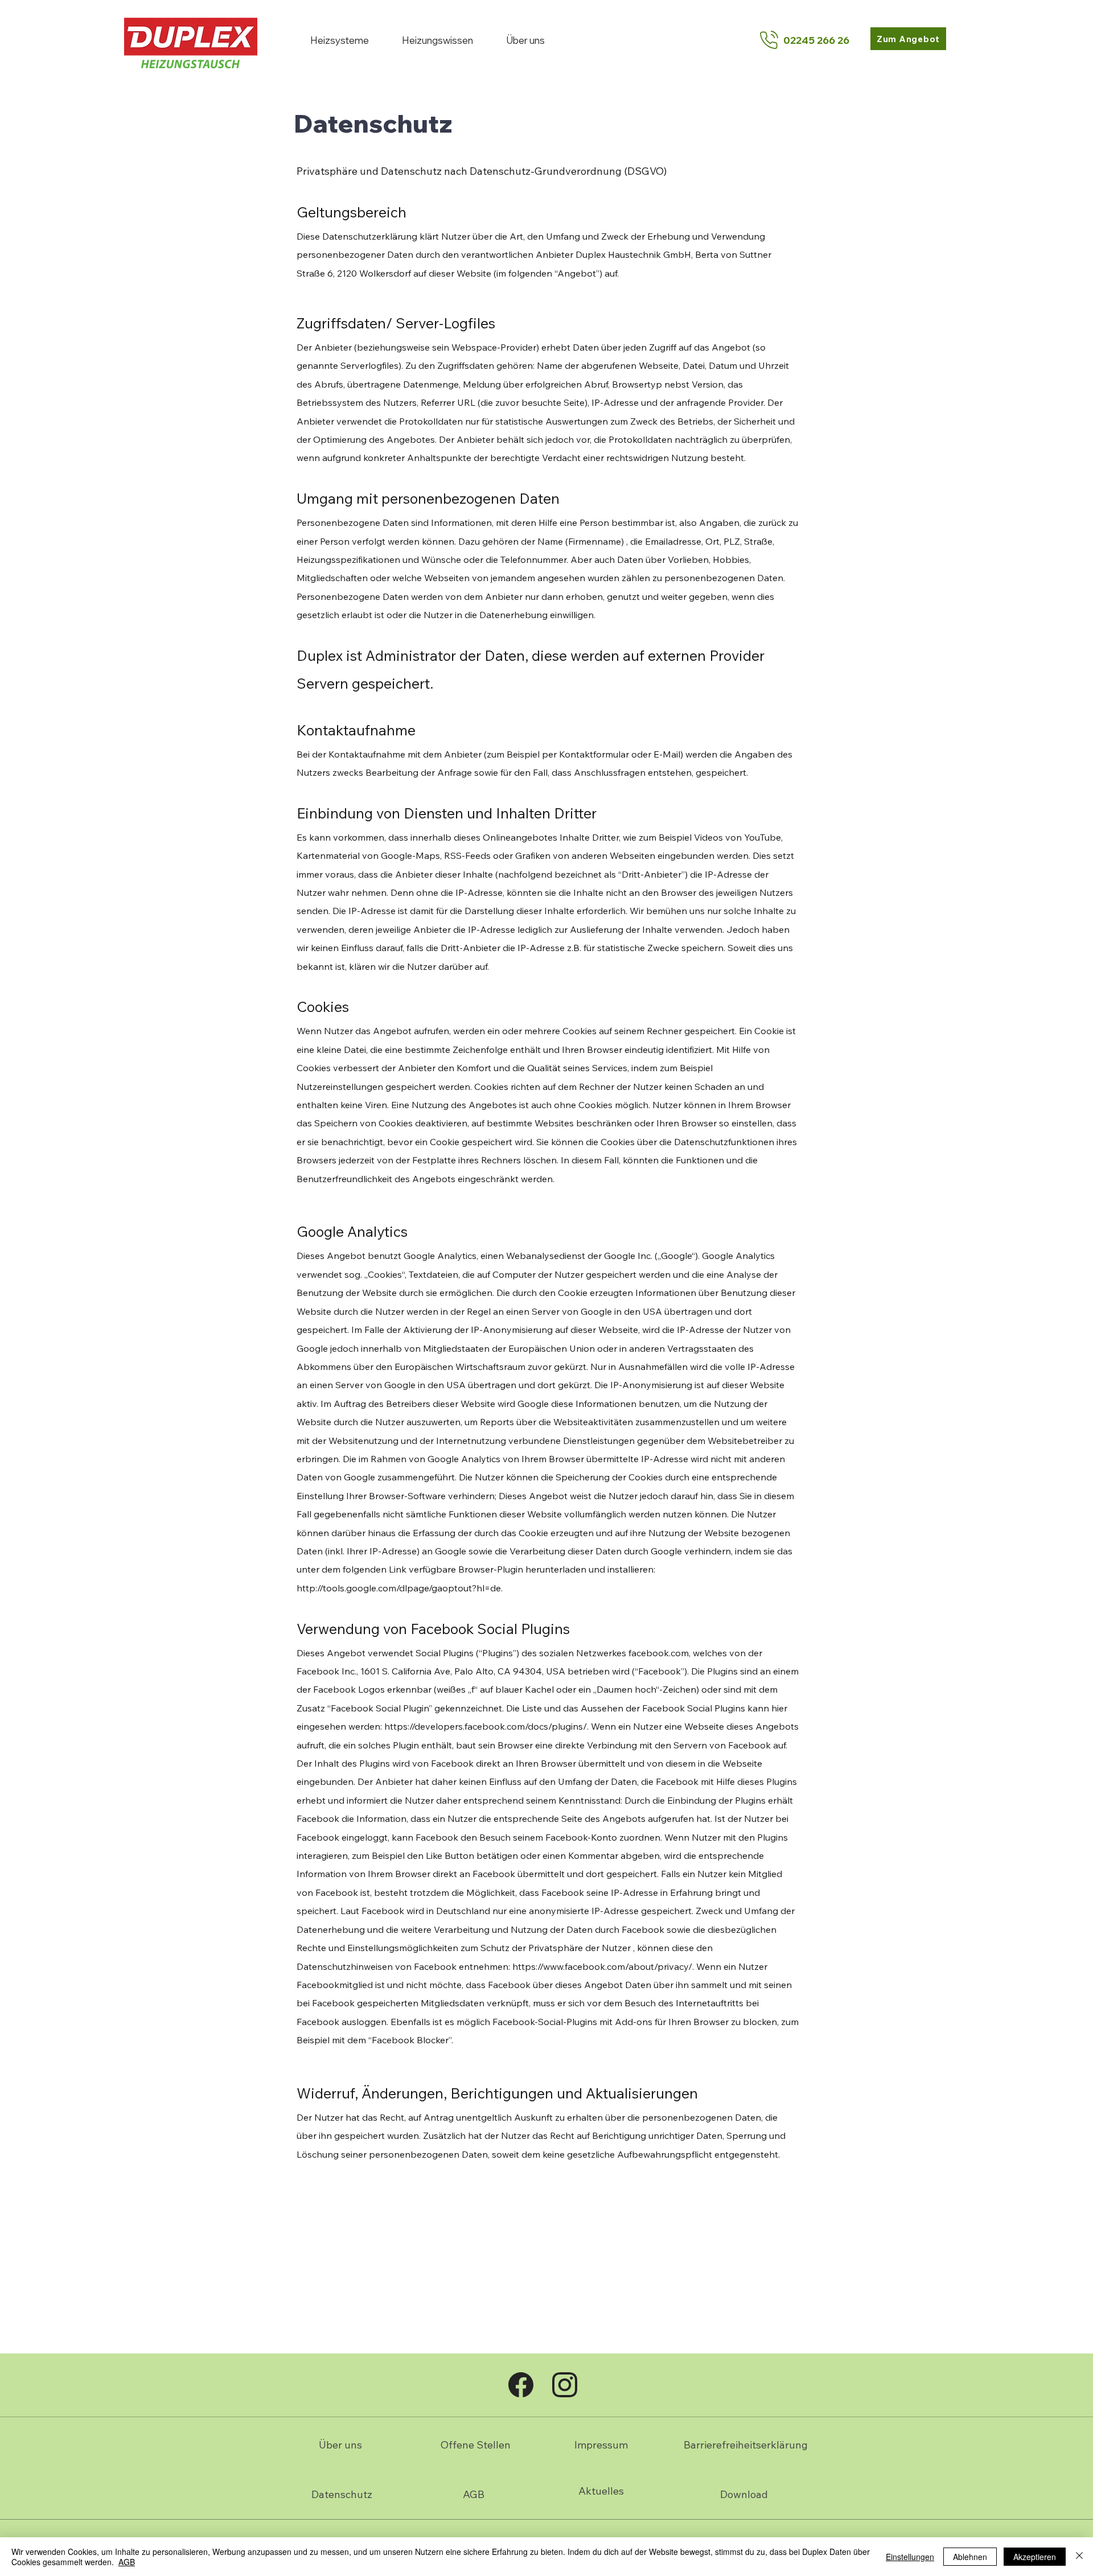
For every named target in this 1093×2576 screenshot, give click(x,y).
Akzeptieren (1035, 2557)
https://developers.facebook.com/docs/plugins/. (486, 1726)
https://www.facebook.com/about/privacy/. (603, 1966)
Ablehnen (970, 2557)
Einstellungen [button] (910, 2557)
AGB (127, 2562)
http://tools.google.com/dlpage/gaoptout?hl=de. (400, 1588)
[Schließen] (1079, 2557)
